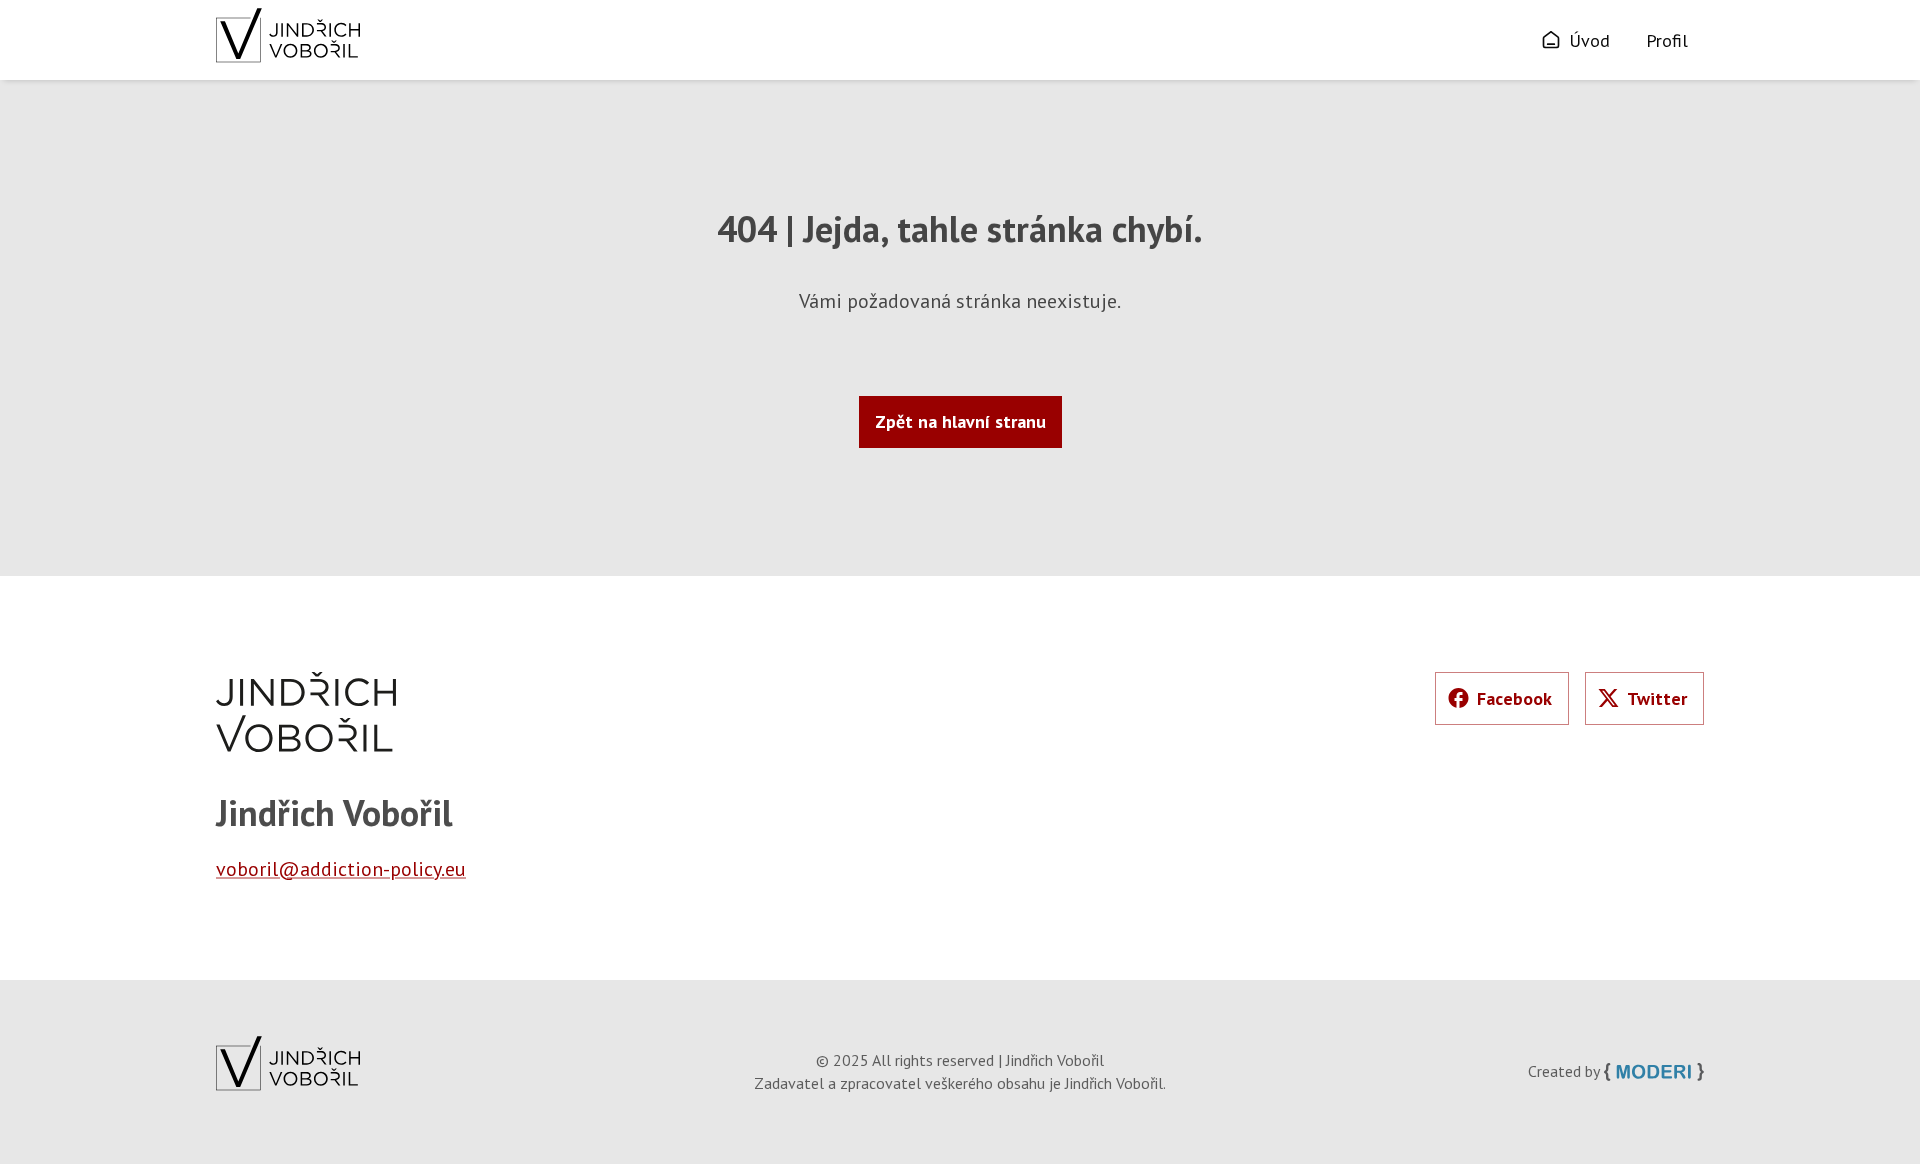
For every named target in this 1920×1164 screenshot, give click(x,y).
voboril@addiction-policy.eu (341, 869)
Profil (1667, 40)
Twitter (1657, 698)
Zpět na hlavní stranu (960, 421)
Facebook (1514, 698)
